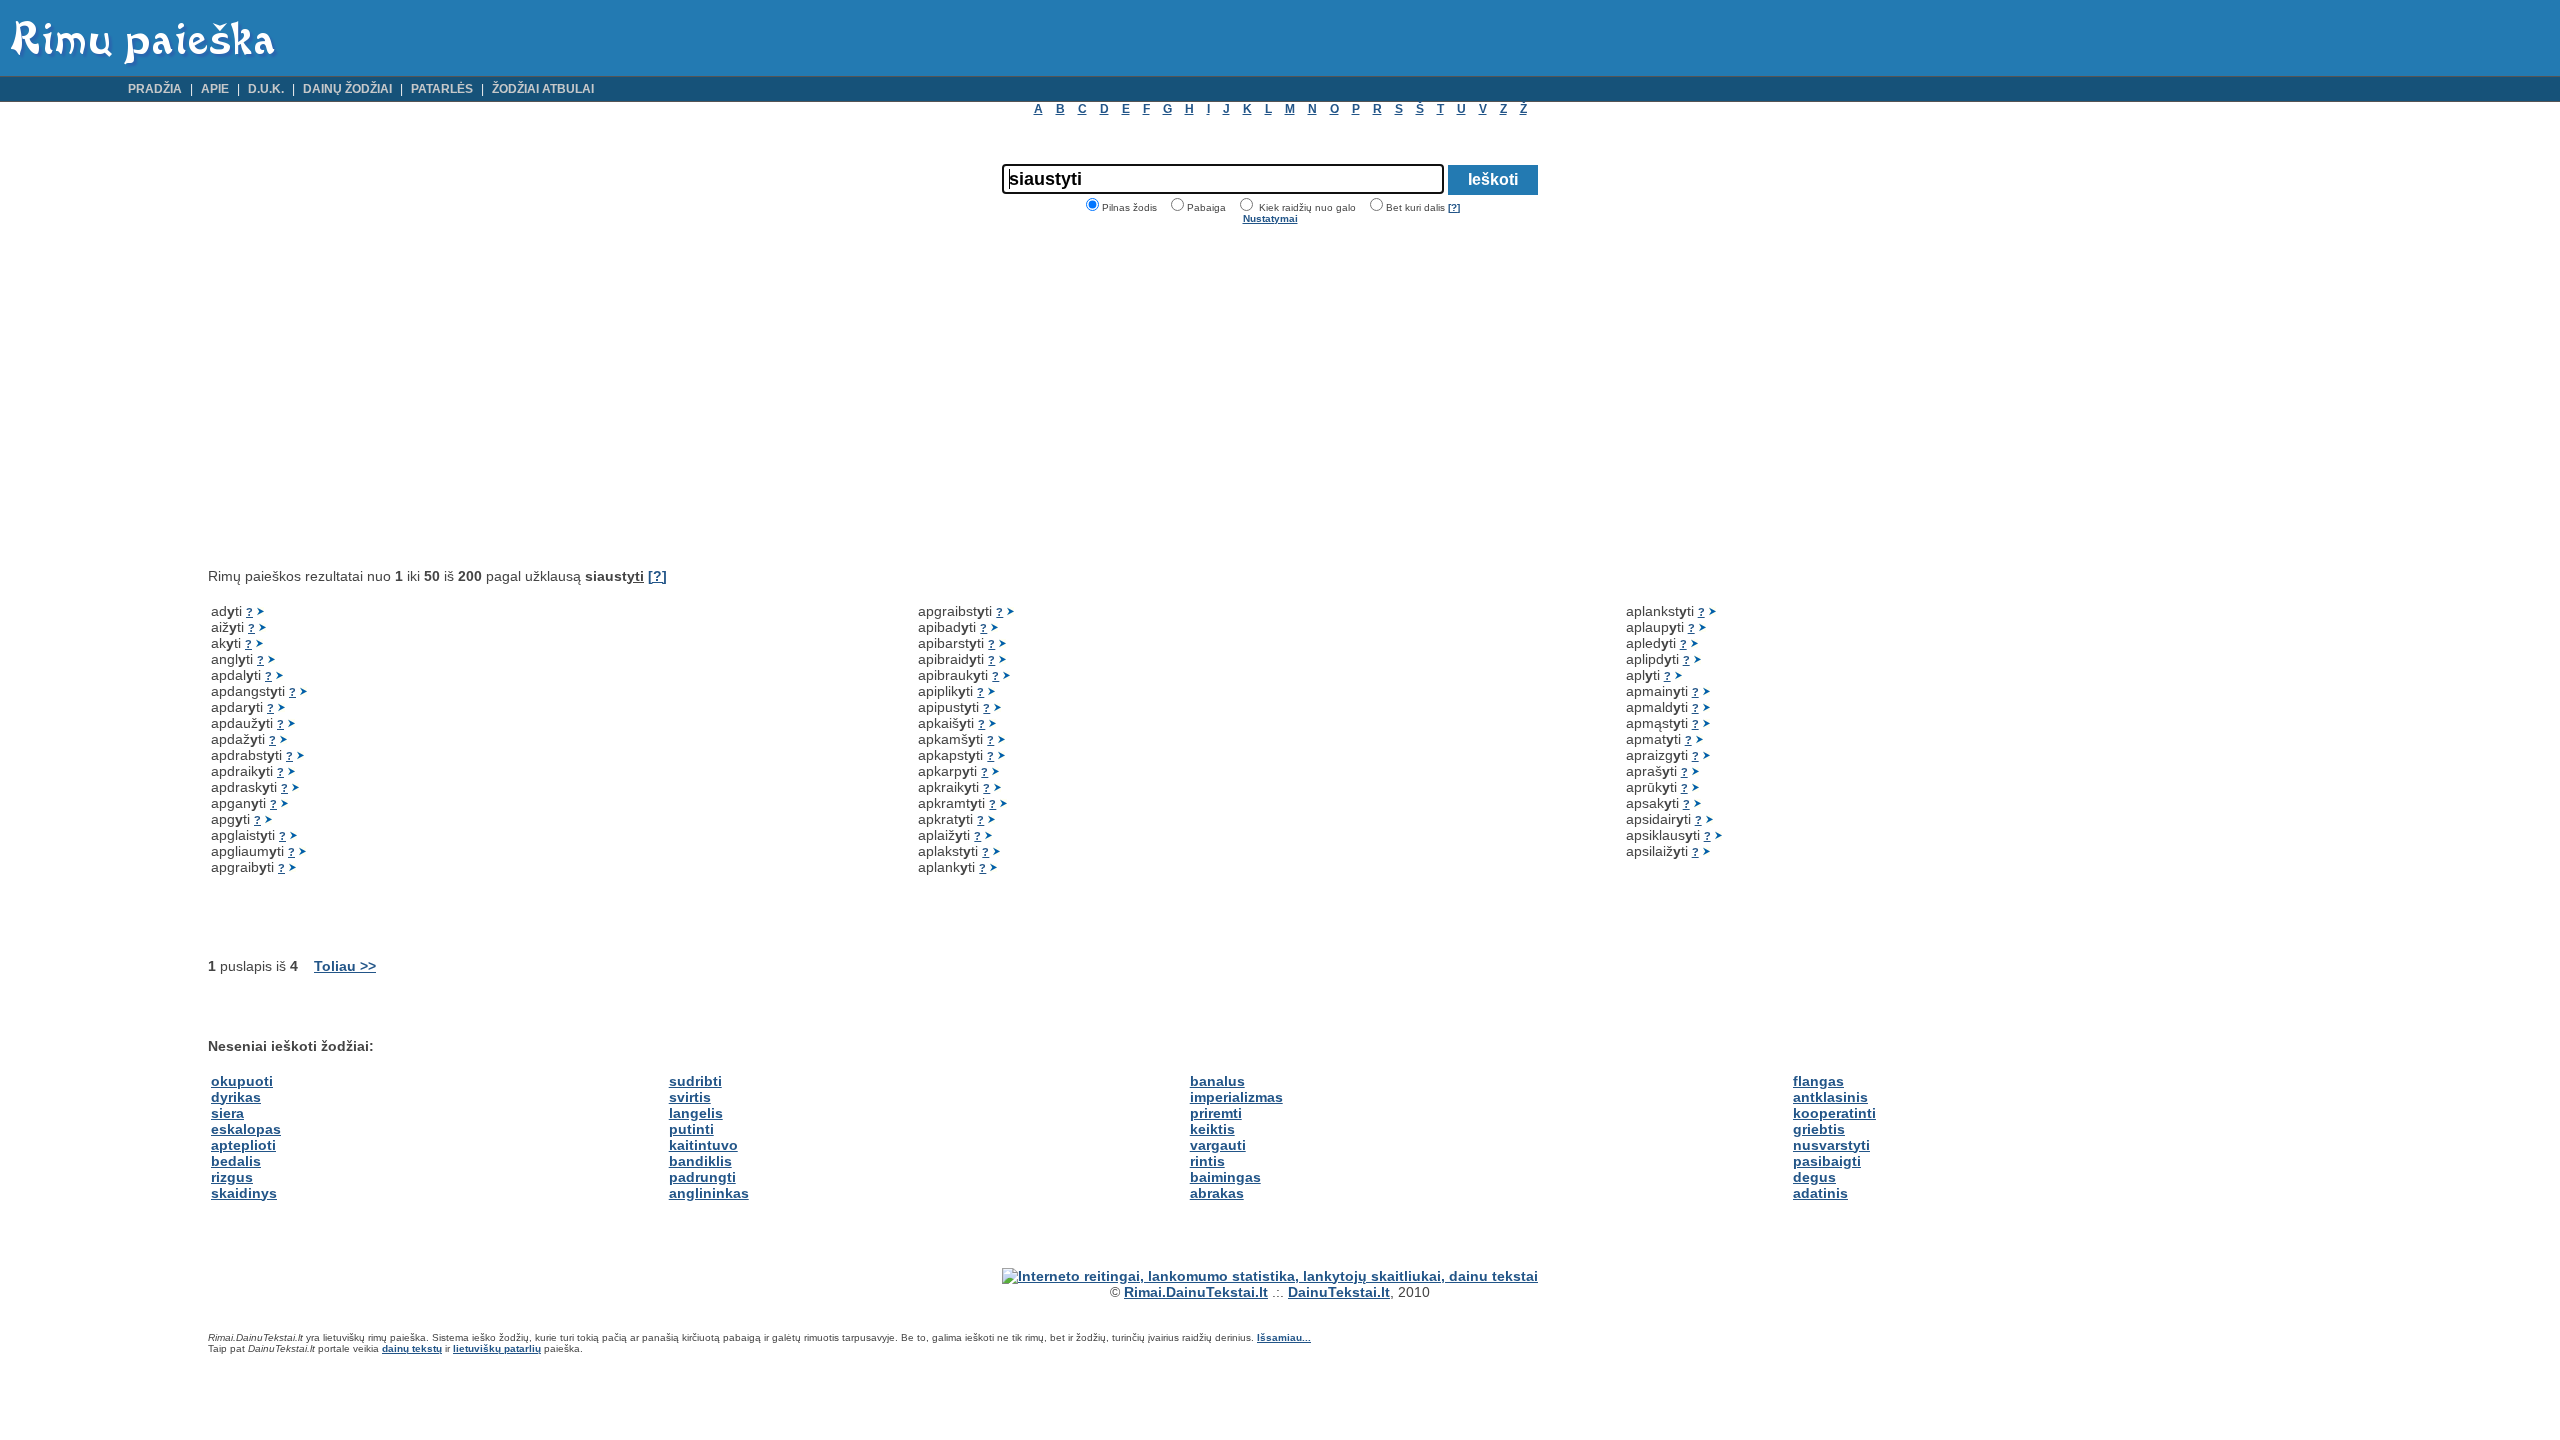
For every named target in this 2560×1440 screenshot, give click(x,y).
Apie (215, 89)
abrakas (1217, 1193)
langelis (696, 1113)
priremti (1216, 1113)
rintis (1207, 1161)
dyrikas (236, 1097)
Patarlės (442, 89)
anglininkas (709, 1193)
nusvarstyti (1831, 1145)
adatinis (1820, 1193)
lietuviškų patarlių (497, 1348)
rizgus (232, 1177)
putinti (691, 1129)
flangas (1818, 1081)
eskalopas (246, 1129)
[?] (1454, 207)
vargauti (1218, 1145)
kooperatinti (1834, 1113)
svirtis (690, 1097)
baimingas (1225, 1177)
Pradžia (155, 89)
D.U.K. (266, 89)
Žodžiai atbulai (543, 89)
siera (227, 1113)
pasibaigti (1827, 1161)
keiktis (1212, 1129)
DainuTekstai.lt (1339, 1292)
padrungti (702, 1177)
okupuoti (242, 1081)
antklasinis (1830, 1097)
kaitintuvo (703, 1145)
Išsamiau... (1284, 1337)
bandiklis (700, 1161)
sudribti (695, 1081)
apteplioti (243, 1145)
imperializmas (1236, 1097)
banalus (1217, 1081)
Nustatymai (1270, 218)
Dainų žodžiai (347, 89)
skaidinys (244, 1193)
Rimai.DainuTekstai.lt (1196, 1292)
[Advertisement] (376, 396)
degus (1814, 1177)
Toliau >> (345, 966)
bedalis (236, 1161)
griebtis (1819, 1129)
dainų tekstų (412, 1348)
